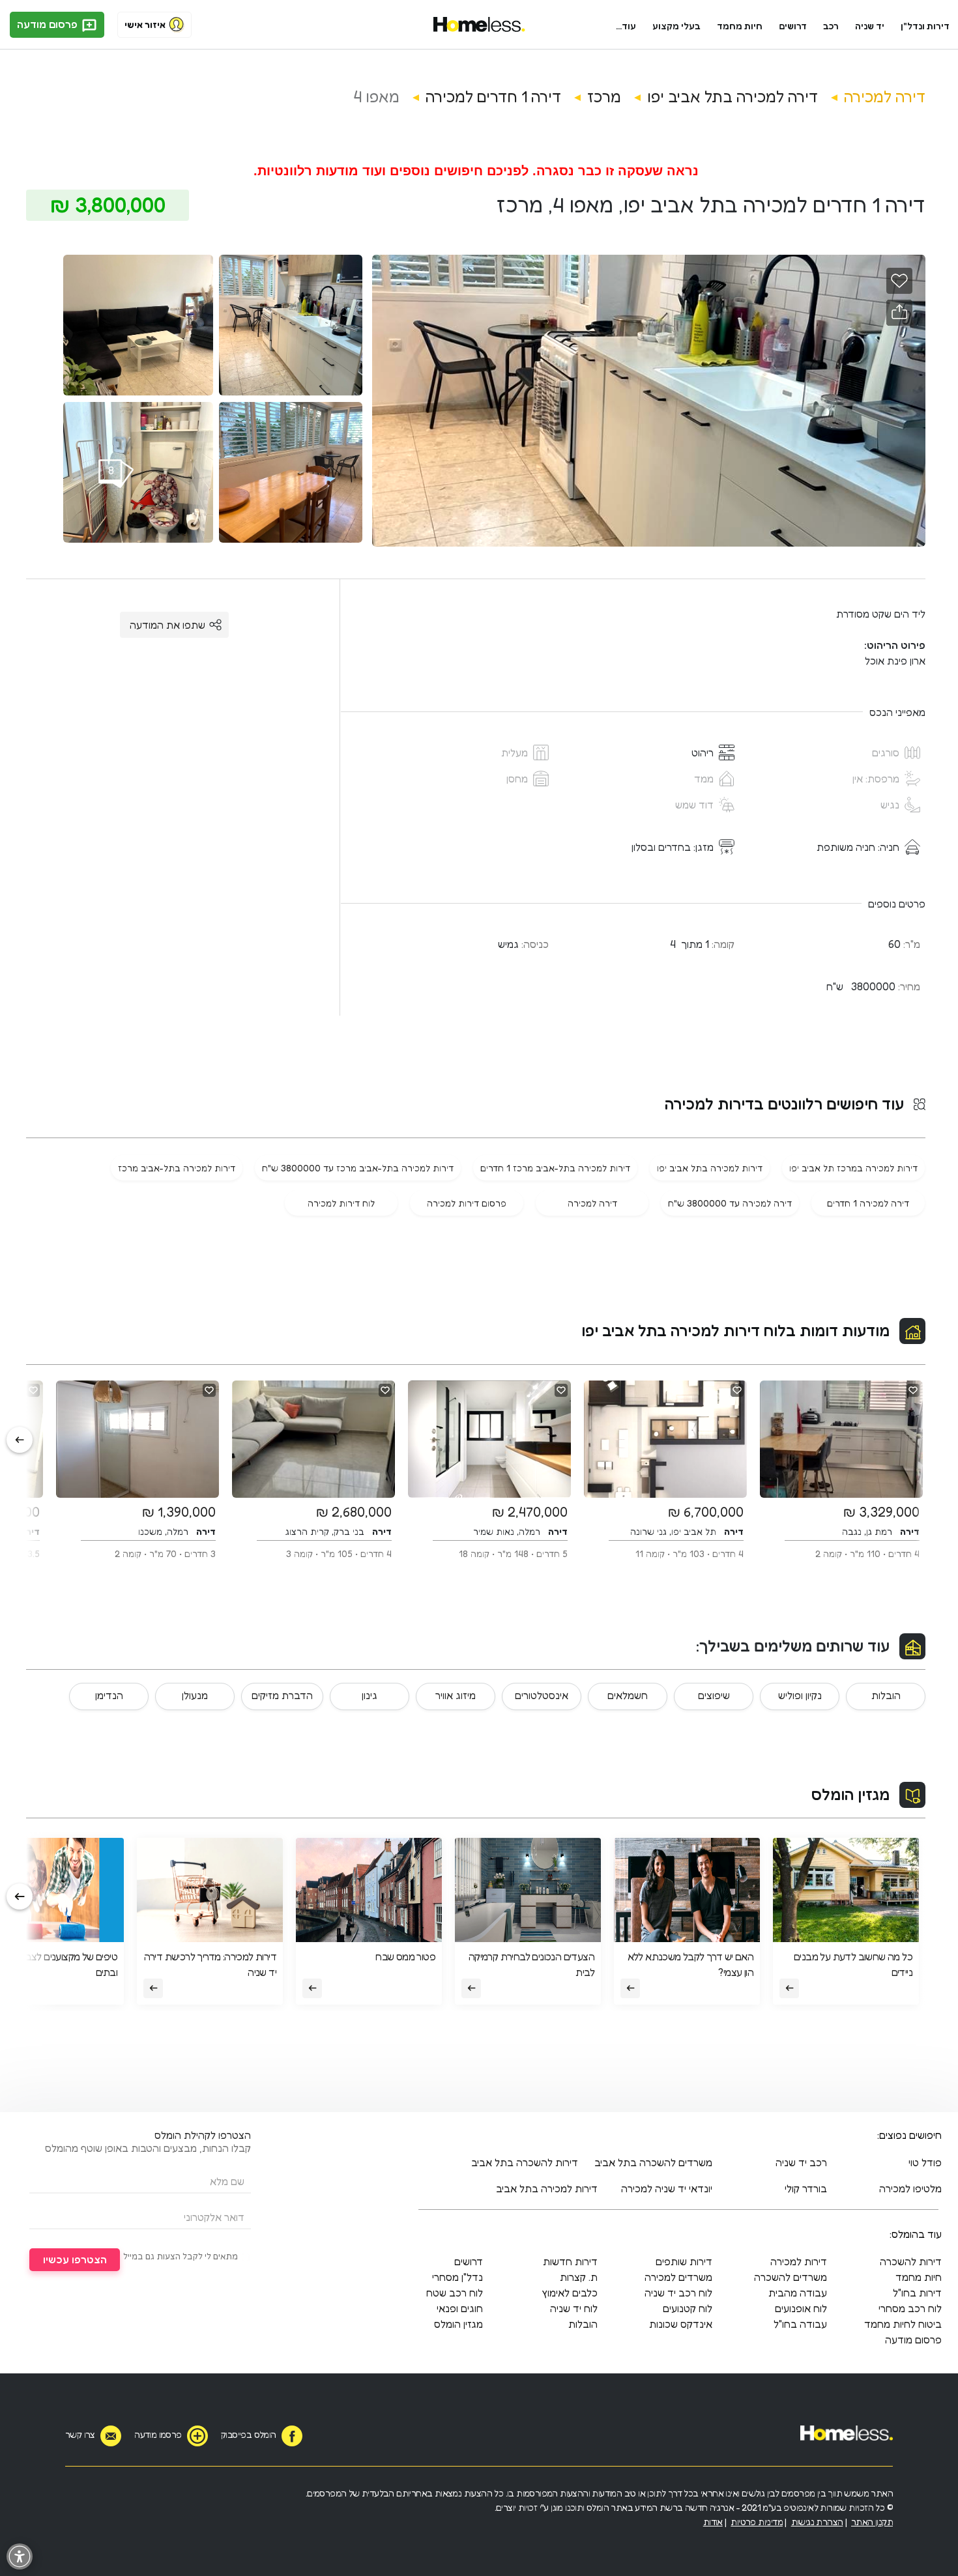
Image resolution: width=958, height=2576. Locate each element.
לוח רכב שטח (455, 2293)
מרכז (604, 97)
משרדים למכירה (678, 2277)
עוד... (626, 26)
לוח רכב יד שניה (678, 2293)
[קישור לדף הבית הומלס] (479, 25)
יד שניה (870, 26)
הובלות (886, 1695)
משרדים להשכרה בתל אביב (653, 2162)
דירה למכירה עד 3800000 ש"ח (730, 1203)
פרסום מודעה (49, 24)
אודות (713, 2522)
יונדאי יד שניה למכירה (667, 2188)
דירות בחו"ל (917, 2293)
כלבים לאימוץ (570, 2293)
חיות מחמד (740, 26)
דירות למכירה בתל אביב (547, 2188)
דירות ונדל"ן (925, 26)
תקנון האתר (872, 2522)
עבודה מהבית (798, 2293)
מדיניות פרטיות (757, 2522)
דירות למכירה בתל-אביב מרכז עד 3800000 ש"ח (358, 1168)
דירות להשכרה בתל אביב (525, 2162)
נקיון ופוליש (800, 1695)
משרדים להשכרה (791, 2277)
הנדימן (109, 1695)
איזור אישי (145, 24)
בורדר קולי (806, 2188)
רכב (831, 26)
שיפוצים (714, 1695)
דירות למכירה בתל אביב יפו (710, 1168)
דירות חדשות (570, 2261)
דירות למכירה (799, 2261)
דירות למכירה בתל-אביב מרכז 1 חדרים (555, 1168)
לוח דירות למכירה (341, 1203)
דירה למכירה (885, 97)
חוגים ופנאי (460, 2308)
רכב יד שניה (801, 2162)
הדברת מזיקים (282, 1695)
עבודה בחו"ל (800, 2324)
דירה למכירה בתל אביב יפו (733, 97)
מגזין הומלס (850, 1795)
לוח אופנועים (801, 2308)
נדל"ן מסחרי (457, 2277)
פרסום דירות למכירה (467, 1203)
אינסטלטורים (542, 1695)
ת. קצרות (579, 2277)
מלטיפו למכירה (910, 2188)
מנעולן (195, 1695)
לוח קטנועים (688, 2308)
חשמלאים (628, 1695)
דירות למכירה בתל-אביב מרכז (177, 1168)
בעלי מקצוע (676, 26)
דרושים (793, 26)
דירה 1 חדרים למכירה (493, 97)
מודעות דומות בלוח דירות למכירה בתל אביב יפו (735, 1331)
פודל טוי (925, 2162)
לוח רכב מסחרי (910, 2308)
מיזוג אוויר (456, 1695)
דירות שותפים (684, 2261)
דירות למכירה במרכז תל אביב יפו (853, 1168)
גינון (370, 1695)
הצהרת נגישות (817, 2522)
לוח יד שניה (574, 2308)
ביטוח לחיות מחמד (903, 2324)
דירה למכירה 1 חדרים (868, 1203)
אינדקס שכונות (681, 2324)
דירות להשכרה (911, 2261)
